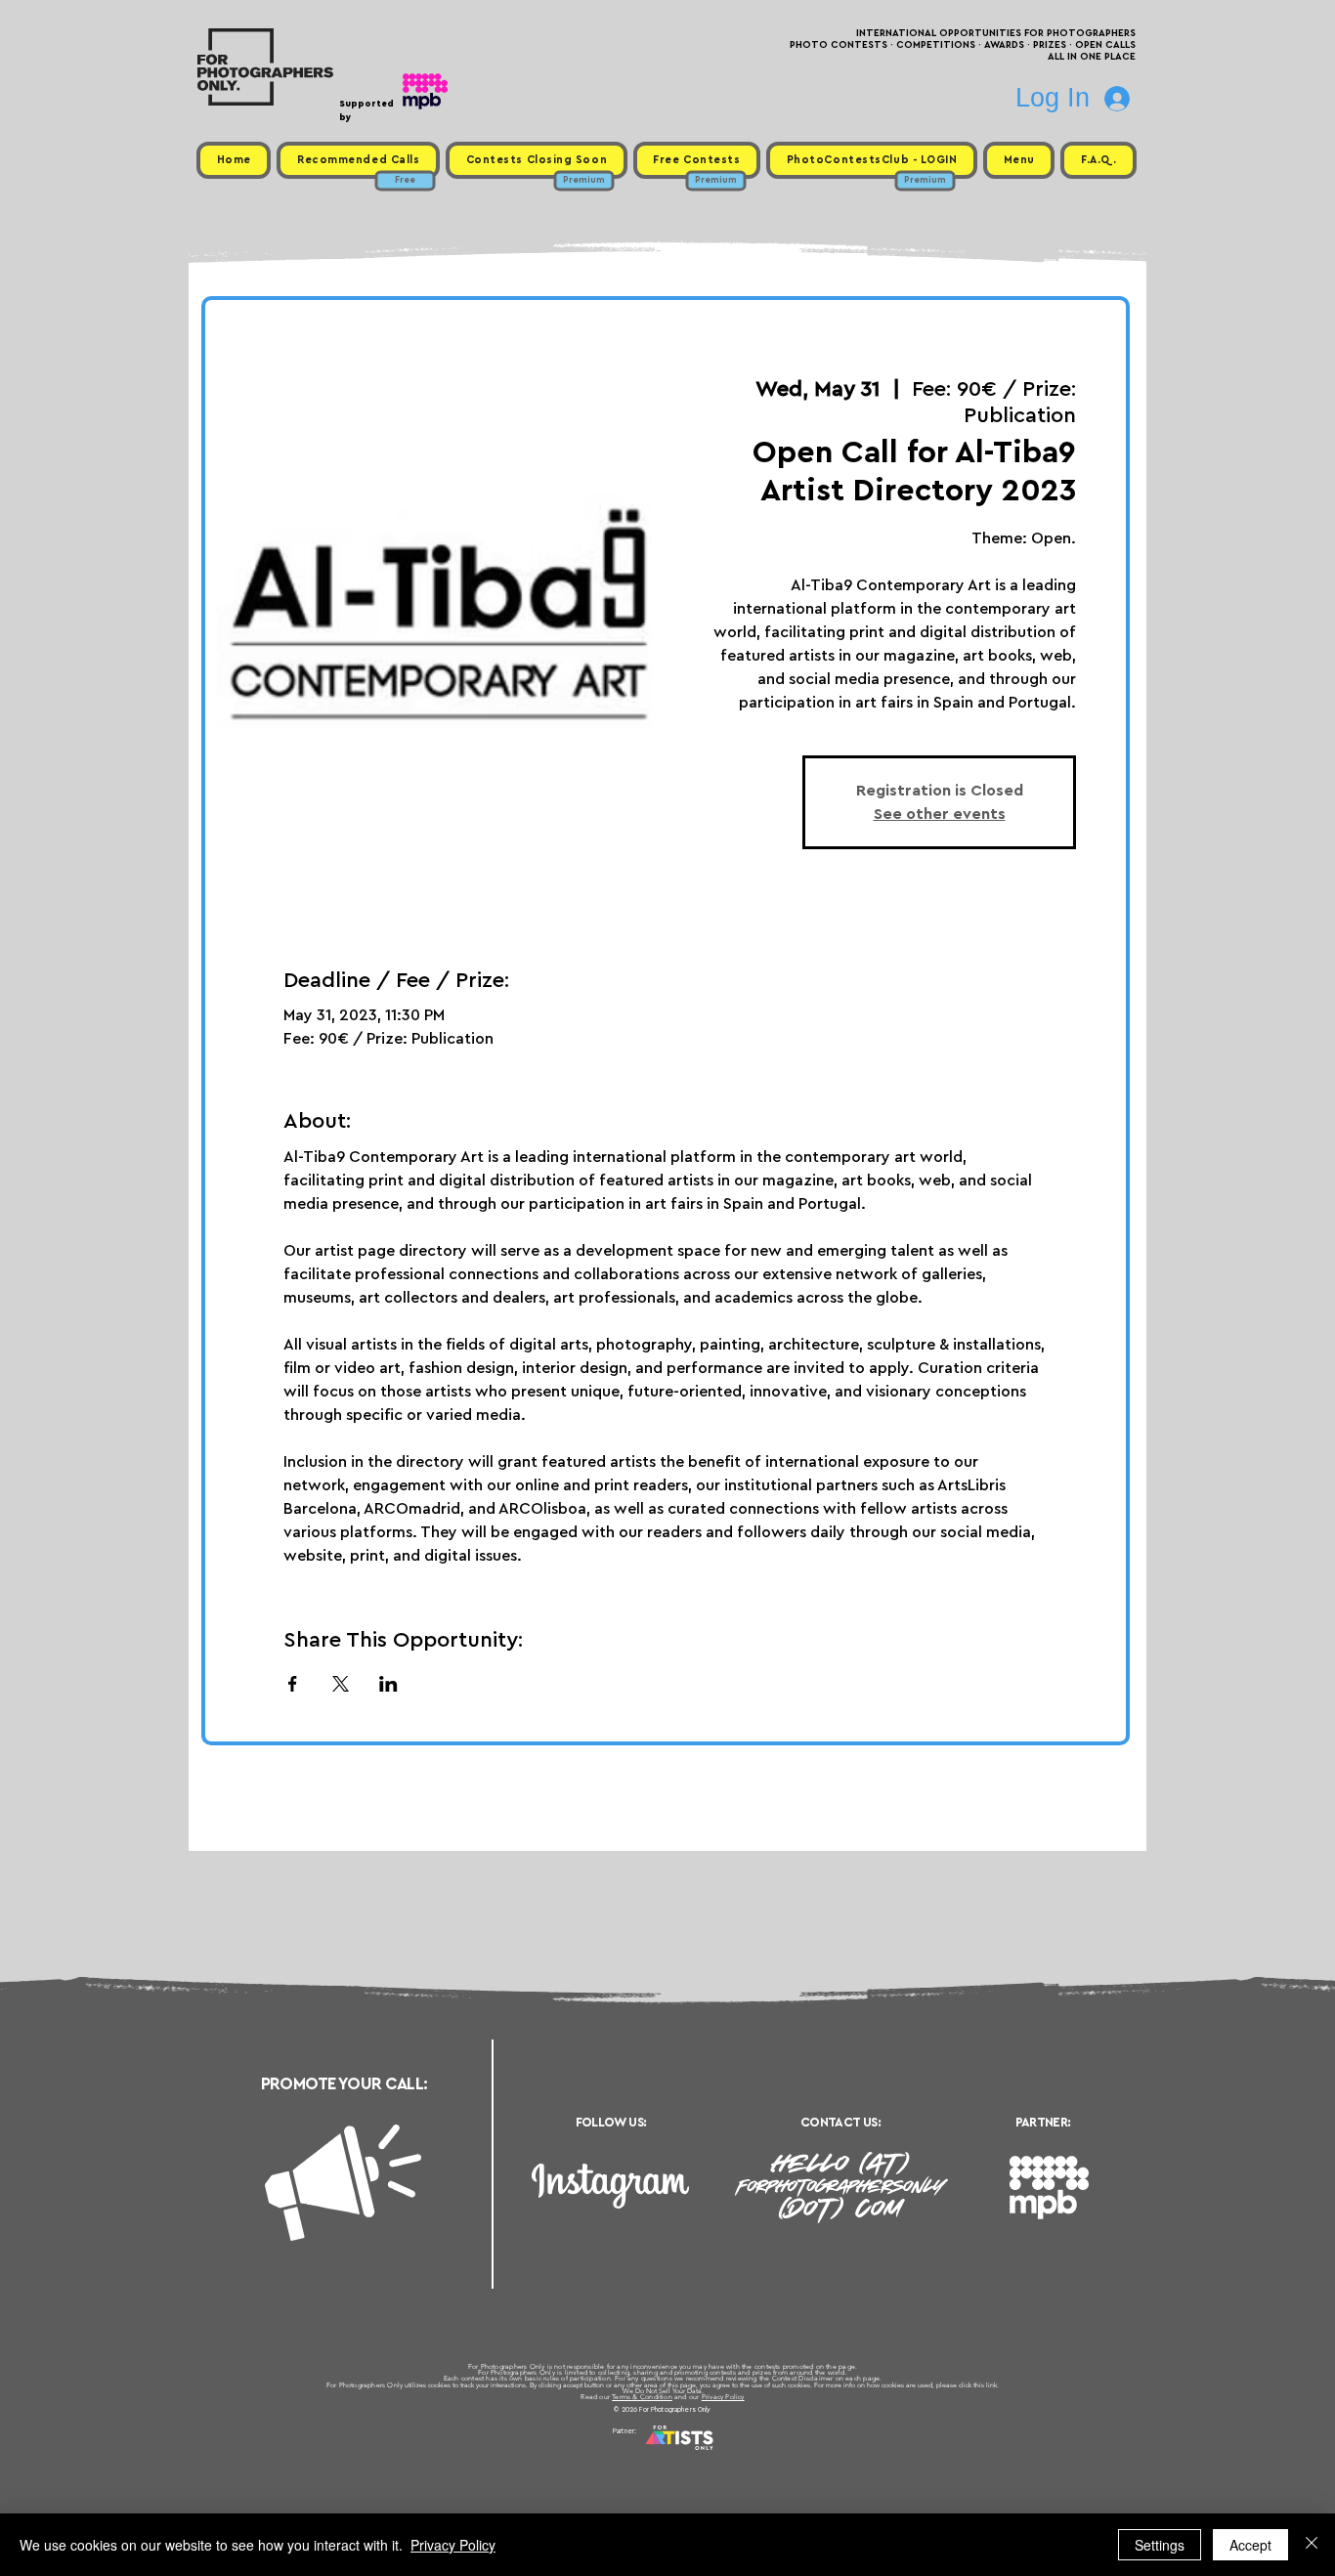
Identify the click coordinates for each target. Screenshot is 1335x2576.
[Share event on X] (341, 1684)
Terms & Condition (642, 2397)
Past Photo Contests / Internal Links (732, 2455)
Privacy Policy (723, 2397)
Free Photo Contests (637, 2455)
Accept (1250, 2545)
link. (992, 2385)
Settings (1160, 2545)
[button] (1019, 160)
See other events (940, 814)
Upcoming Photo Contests (559, 2455)
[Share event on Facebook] (293, 1684)
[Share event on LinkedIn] (388, 1684)
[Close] (1312, 2545)
